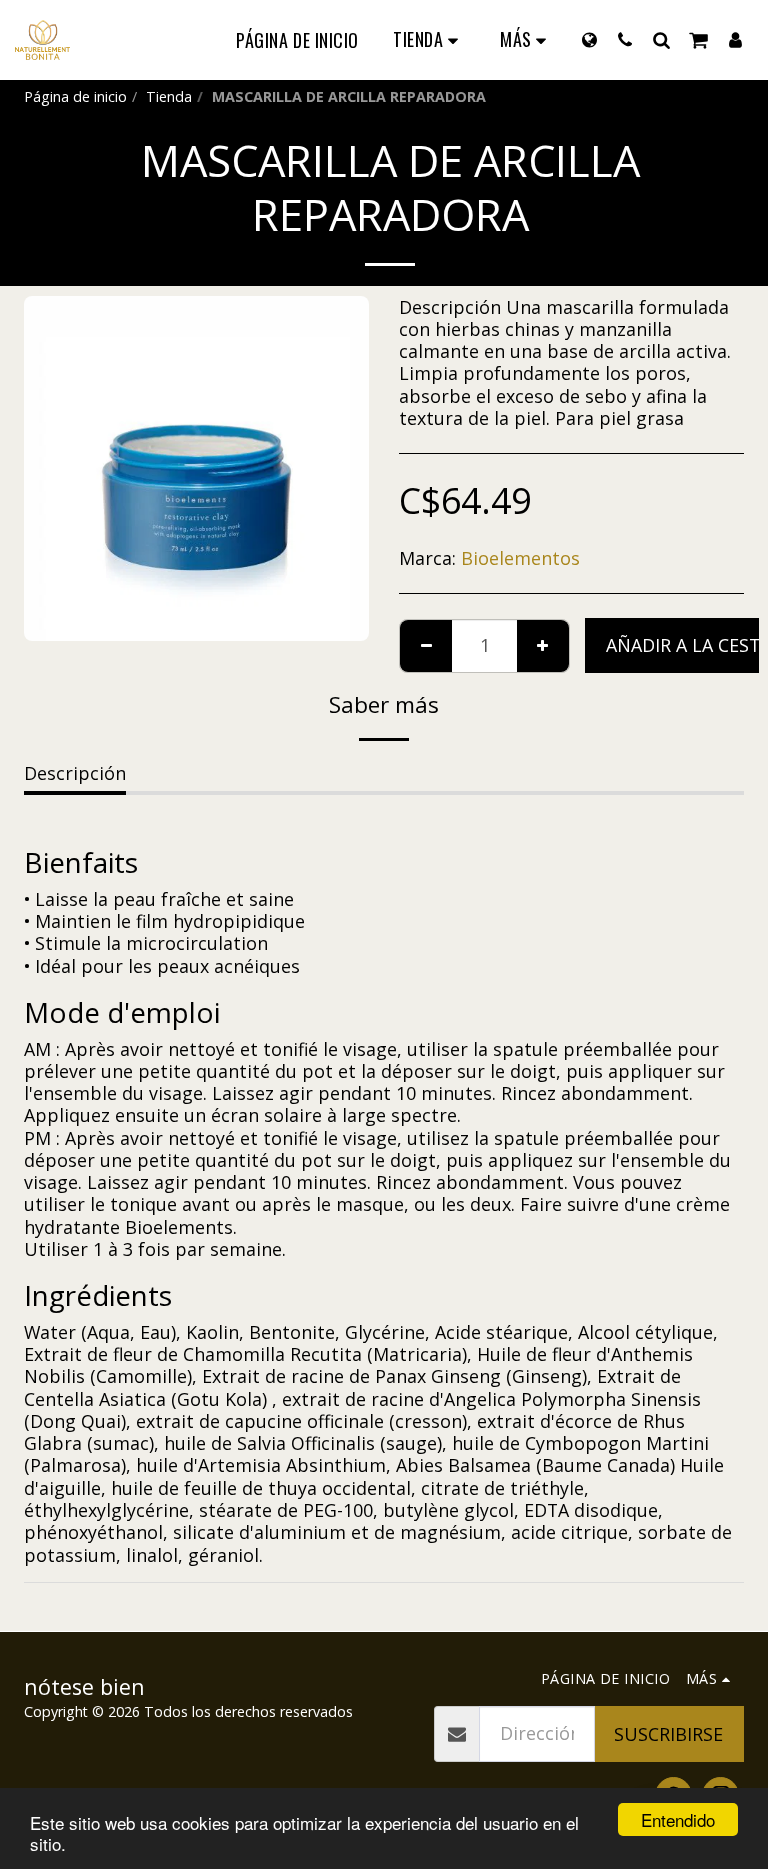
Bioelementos (520, 558)
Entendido (678, 1819)
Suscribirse (668, 1734)
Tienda (169, 96)
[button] (625, 39)
